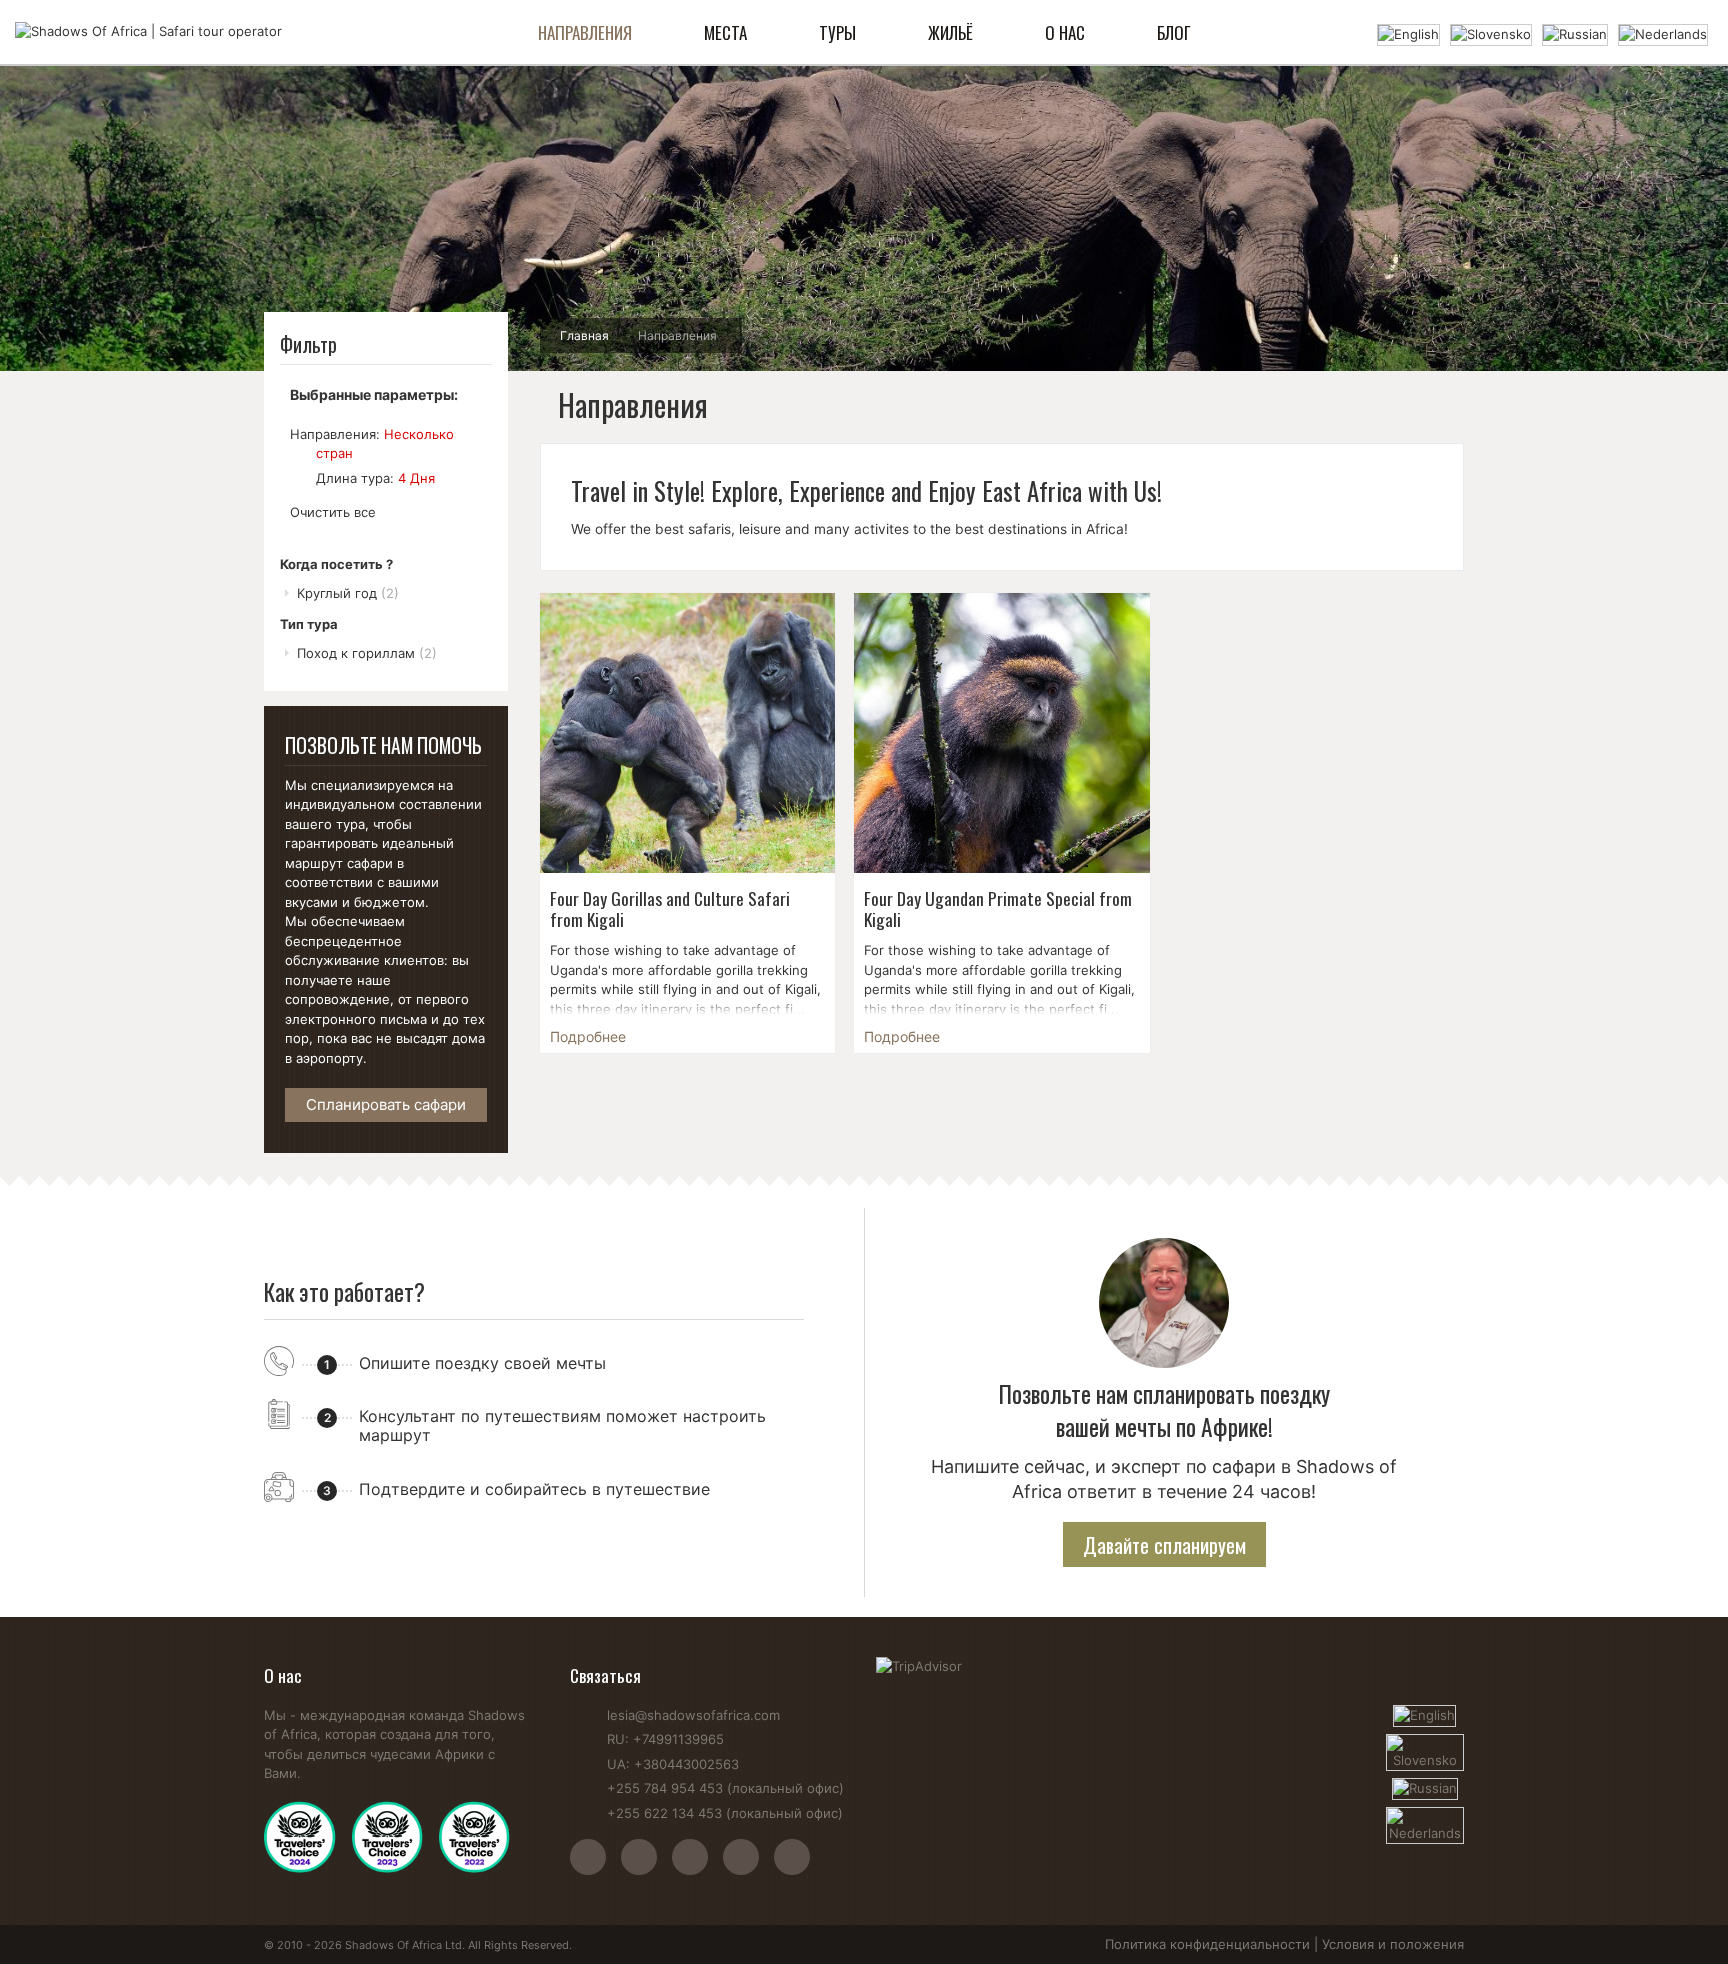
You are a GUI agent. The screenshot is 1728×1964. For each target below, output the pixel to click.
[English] (1408, 33)
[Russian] (1575, 33)
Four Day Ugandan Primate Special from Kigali (998, 909)
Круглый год (348, 593)
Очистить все (333, 512)
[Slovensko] (1491, 33)
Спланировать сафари (386, 1104)
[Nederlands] (1663, 33)
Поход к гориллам (367, 653)
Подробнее (588, 1036)
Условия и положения (1393, 1944)
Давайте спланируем (1164, 1545)
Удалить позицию (299, 453)
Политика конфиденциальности (1207, 1944)
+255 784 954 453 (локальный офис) (725, 1788)
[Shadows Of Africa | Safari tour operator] (148, 32)
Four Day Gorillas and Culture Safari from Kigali (670, 909)
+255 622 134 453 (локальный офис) (725, 1813)
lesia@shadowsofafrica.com (693, 1715)
